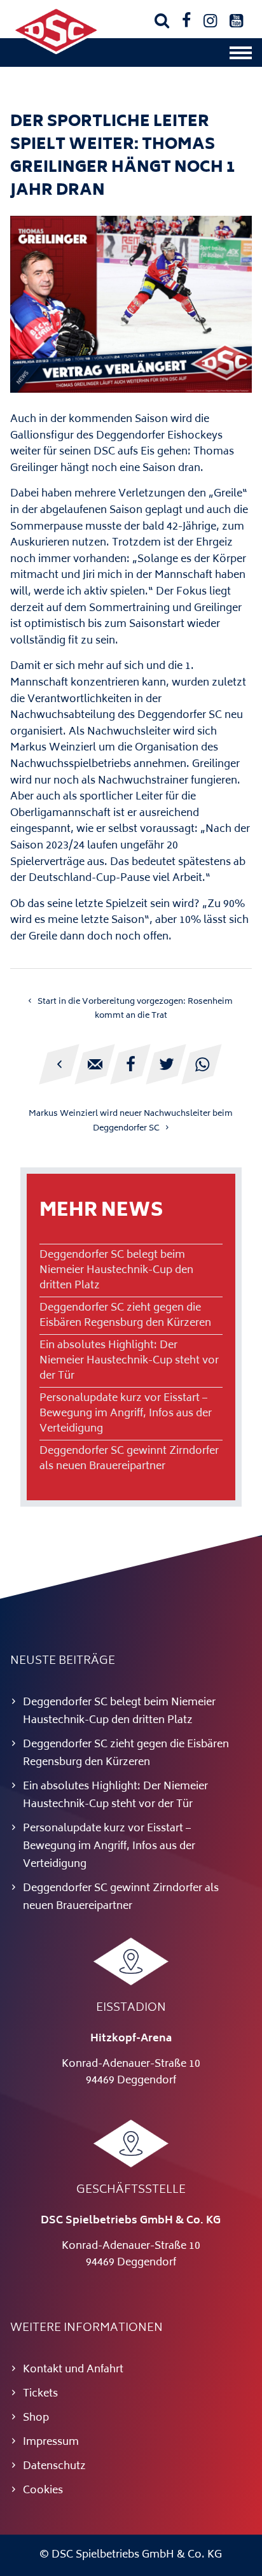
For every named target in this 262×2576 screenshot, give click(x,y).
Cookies (43, 2491)
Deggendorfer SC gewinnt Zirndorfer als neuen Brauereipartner (129, 1459)
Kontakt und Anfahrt (73, 2370)
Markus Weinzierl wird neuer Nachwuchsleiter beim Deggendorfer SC (131, 1121)
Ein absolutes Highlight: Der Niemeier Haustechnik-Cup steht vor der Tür (129, 1361)
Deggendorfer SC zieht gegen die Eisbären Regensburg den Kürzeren (125, 1316)
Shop (36, 2418)
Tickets (40, 2394)
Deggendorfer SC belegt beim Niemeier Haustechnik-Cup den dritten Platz (116, 1270)
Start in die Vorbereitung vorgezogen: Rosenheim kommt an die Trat (135, 1009)
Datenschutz (54, 2467)
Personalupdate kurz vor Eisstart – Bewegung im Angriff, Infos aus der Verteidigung (126, 1414)
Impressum (51, 2442)
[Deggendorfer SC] (56, 52)
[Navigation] (241, 56)
